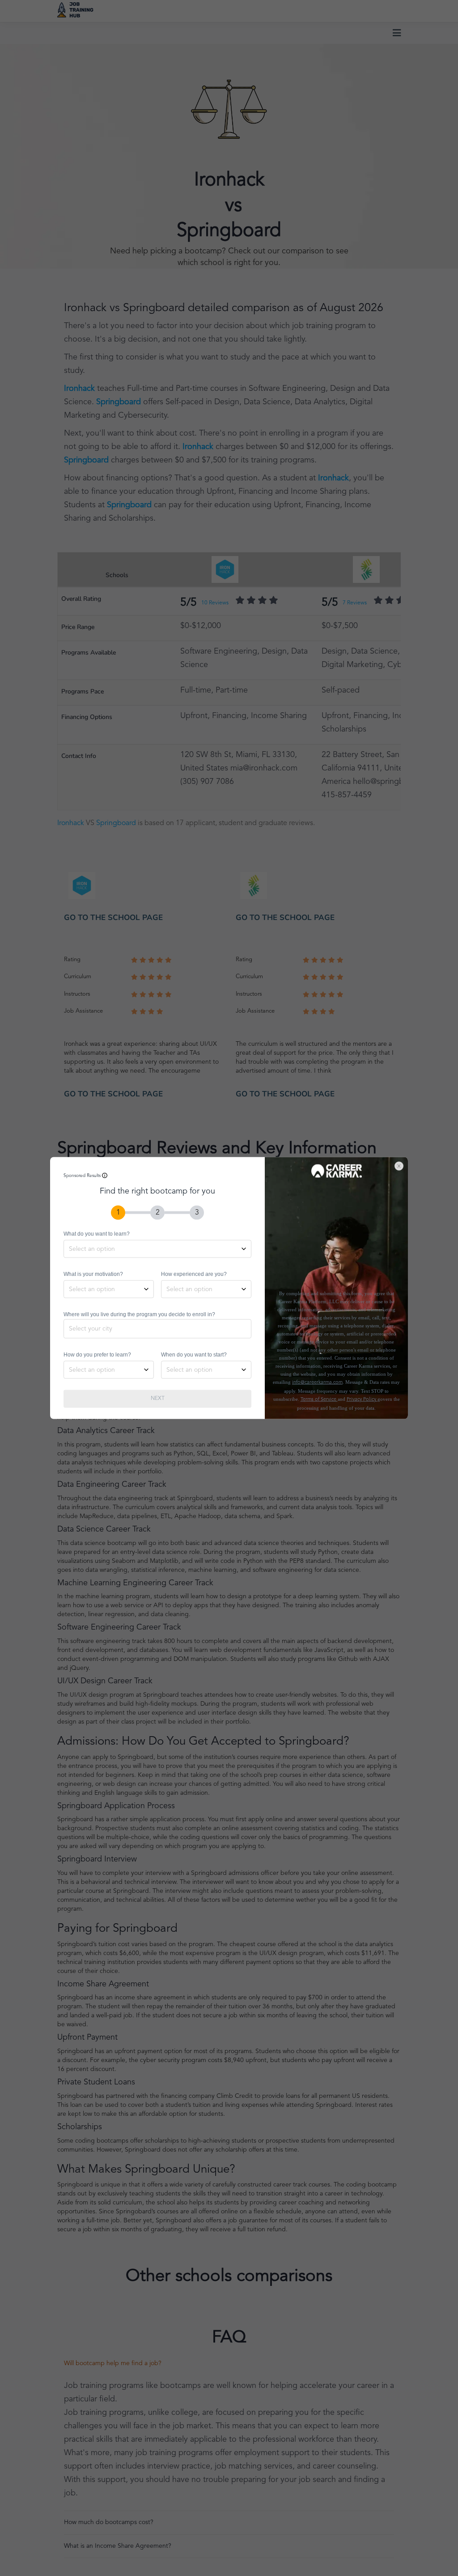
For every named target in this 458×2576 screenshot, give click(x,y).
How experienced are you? (194, 1274)
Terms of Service (319, 1400)
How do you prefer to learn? (97, 1355)
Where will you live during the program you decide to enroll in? (139, 1314)
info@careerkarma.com (317, 1383)
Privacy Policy (362, 1400)
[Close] (403, 1162)
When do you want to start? (194, 1355)
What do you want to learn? (97, 1234)
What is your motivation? (93, 1274)
